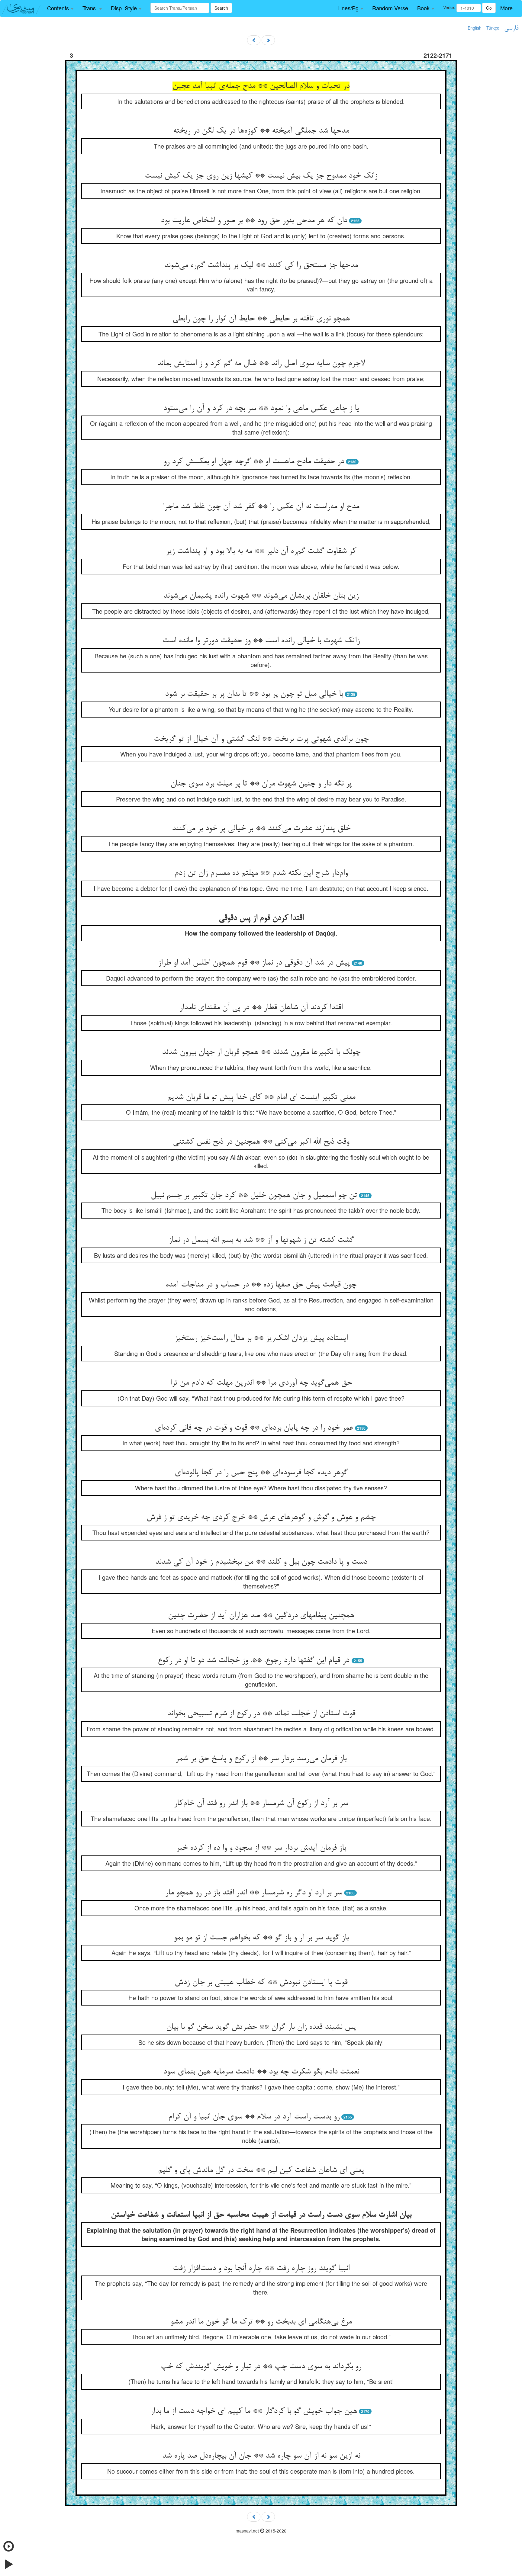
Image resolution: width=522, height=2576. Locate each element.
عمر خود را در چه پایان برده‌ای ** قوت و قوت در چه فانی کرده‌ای (254, 1428)
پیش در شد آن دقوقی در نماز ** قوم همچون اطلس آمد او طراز (254, 963)
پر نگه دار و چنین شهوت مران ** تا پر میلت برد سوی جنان (261, 784)
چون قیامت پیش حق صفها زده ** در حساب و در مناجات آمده (261, 1285)
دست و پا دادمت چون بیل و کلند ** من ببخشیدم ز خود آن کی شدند (261, 1562)
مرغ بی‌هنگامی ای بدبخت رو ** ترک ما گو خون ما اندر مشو (261, 2322)
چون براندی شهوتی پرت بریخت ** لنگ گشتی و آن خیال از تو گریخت (261, 739)
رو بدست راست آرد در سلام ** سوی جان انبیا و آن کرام (254, 2117)
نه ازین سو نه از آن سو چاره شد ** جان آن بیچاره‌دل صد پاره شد (261, 2456)
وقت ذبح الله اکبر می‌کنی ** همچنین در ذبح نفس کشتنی (261, 1142)
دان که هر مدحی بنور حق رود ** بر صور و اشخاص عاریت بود (254, 221)
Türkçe (493, 28)
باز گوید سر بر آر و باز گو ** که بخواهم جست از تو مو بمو (261, 1938)
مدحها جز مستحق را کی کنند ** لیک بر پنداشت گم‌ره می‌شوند (261, 265)
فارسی (511, 28)
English (475, 28)
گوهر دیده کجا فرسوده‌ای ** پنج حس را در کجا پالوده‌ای (261, 1473)
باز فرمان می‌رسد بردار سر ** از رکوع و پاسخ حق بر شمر (261, 1759)
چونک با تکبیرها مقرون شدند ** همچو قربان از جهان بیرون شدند (261, 1052)
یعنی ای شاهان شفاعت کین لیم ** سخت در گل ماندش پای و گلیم (261, 2170)
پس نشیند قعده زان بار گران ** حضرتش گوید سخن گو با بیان (261, 2027)
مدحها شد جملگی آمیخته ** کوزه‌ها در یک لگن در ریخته (261, 131)
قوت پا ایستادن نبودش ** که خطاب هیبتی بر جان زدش (261, 1983)
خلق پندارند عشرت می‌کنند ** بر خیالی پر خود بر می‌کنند (261, 829)
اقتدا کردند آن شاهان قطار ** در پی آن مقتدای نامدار (261, 1008)
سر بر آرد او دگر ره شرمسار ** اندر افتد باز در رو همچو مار (254, 1893)
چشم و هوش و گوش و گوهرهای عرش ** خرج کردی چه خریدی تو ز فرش (261, 1518)
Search (221, 8)
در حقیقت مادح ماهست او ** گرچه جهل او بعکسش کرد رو (254, 462)
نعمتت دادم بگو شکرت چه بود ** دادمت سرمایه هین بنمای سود (261, 2072)
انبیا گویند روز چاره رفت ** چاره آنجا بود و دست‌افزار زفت (261, 2269)
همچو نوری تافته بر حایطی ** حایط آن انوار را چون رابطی (261, 319)
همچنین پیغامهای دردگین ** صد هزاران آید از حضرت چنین (261, 1616)
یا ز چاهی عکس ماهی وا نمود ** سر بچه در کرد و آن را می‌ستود (261, 409)
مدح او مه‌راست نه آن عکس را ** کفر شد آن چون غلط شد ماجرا (261, 507)
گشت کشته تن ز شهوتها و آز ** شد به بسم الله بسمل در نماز (261, 1240)
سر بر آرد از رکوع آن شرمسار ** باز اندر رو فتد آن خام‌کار (261, 1804)
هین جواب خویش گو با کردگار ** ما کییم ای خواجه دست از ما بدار (254, 2411)
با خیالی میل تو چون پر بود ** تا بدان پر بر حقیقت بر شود (254, 694)
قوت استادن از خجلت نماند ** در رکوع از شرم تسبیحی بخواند (261, 1714)
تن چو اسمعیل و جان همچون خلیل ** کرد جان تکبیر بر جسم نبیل (254, 1196)
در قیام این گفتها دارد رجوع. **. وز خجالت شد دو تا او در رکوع (255, 1661)
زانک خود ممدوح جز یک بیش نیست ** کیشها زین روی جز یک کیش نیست (261, 176)
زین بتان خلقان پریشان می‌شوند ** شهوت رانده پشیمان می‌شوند (261, 596)
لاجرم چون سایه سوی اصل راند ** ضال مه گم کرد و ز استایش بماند (261, 364)
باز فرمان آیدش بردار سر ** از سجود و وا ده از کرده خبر (261, 1848)
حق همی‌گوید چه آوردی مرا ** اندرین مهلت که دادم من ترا (261, 1383)
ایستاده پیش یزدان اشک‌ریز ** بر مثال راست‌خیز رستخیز (261, 1338)
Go (489, 8)
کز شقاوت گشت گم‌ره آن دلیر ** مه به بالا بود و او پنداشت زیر (261, 551)
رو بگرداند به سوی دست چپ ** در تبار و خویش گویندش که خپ (261, 2367)
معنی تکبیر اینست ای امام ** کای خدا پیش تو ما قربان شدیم (261, 1097)
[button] (60, 8)
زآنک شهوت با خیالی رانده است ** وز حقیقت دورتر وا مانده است (261, 641)
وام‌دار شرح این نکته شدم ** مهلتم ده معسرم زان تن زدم (261, 873)
